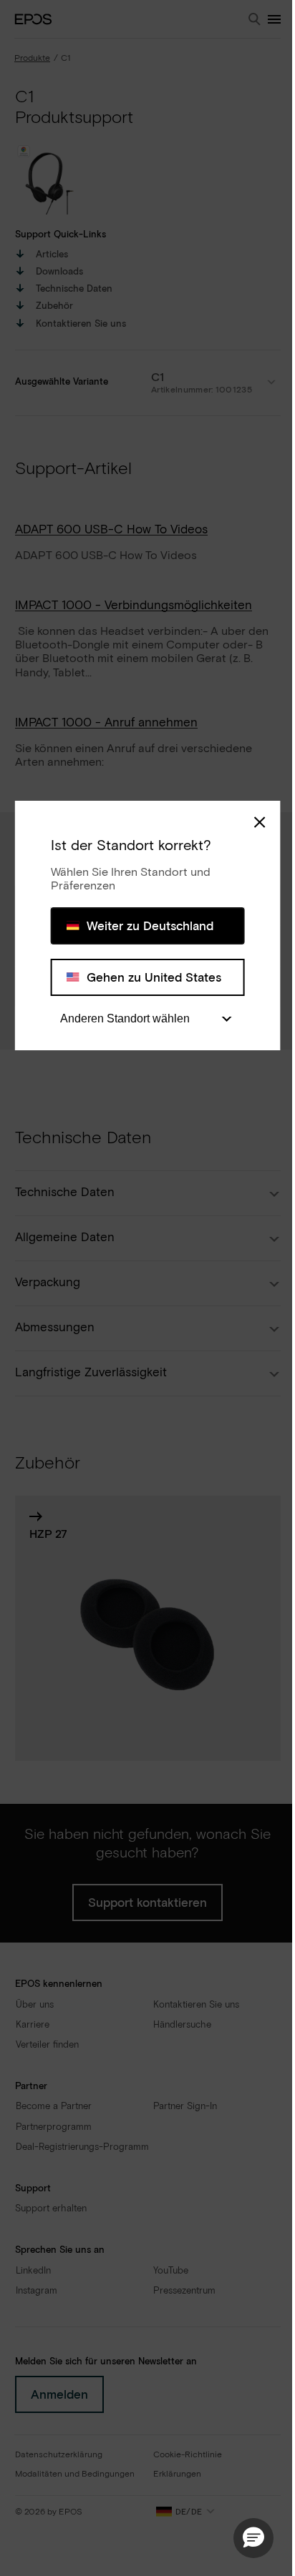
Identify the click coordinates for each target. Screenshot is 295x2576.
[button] (253, 2538)
